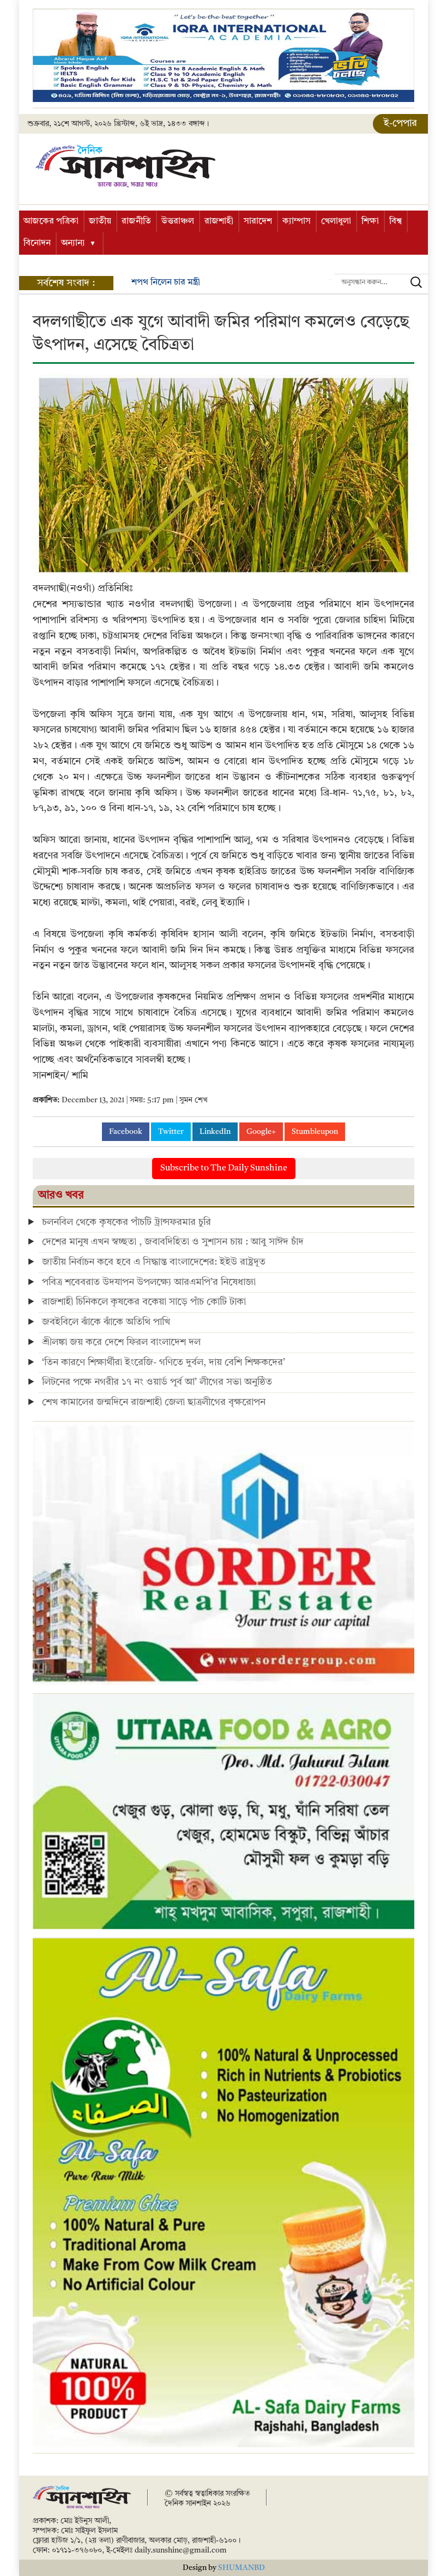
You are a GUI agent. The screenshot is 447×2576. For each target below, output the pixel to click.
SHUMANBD (241, 2568)
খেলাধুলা (336, 221)
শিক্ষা (370, 221)
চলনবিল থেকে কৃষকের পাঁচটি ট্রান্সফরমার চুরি (126, 1222)
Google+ (261, 1132)
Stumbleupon (315, 1132)
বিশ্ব (395, 221)
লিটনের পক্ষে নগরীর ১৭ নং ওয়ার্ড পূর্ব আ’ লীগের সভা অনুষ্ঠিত (157, 1382)
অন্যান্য (73, 243)
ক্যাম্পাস (297, 221)
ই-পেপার (400, 123)
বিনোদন (37, 243)
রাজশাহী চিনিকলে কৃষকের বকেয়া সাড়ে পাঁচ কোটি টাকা (144, 1302)
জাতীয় (100, 221)
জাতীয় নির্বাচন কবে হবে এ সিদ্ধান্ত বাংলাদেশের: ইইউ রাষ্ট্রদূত (154, 1262)
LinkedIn (215, 1132)
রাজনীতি (136, 221)
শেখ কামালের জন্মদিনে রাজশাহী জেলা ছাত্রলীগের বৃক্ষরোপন (154, 1402)
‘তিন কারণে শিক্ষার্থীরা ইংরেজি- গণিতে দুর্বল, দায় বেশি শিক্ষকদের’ (164, 1362)
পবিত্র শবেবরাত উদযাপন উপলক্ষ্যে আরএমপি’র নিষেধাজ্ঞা (149, 1282)
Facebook (126, 1132)
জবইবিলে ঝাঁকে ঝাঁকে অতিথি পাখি (106, 1322)
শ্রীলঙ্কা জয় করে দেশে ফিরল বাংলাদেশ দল (121, 1342)
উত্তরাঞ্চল (178, 221)
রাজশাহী (219, 221)
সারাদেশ (258, 221)
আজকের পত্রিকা (51, 221)
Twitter (171, 1132)
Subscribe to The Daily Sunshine (224, 1168)
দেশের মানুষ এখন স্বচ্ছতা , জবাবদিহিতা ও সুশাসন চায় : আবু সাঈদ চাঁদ (173, 1242)
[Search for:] (381, 282)
